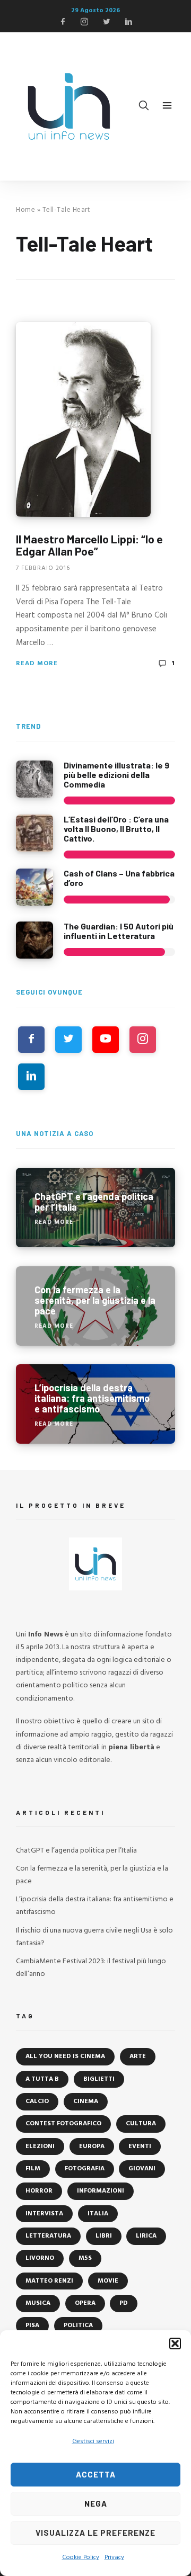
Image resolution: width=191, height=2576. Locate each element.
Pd (124, 2303)
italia (98, 2214)
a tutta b (42, 2079)
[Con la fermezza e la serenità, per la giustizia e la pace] (95, 1306)
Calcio (37, 2101)
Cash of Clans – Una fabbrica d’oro (119, 878)
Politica (78, 2325)
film (33, 2169)
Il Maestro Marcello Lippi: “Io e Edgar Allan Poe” (89, 545)
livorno (40, 2258)
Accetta (96, 2474)
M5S (85, 2258)
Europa (92, 2146)
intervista (44, 2214)
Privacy (114, 2557)
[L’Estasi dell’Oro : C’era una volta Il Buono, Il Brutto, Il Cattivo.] (34, 833)
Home (25, 210)
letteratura (48, 2236)
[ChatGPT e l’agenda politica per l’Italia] (95, 1207)
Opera (85, 2303)
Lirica (146, 2236)
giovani (142, 2169)
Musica (38, 2303)
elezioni (40, 2146)
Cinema (86, 2101)
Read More (37, 664)
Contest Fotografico (63, 2124)
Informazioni (101, 2191)
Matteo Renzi (49, 2281)
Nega (96, 2503)
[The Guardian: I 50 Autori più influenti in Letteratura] (34, 940)
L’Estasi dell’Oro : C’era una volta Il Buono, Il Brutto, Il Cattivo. (116, 828)
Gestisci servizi (93, 2441)
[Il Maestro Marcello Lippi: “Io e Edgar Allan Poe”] (83, 419)
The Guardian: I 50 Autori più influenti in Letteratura (119, 931)
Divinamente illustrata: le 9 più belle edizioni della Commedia (116, 774)
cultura (141, 2124)
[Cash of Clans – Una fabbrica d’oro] (34, 887)
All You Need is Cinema (65, 2056)
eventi (140, 2146)
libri (104, 2236)
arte (138, 2056)
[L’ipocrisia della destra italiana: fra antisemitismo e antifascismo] (95, 1404)
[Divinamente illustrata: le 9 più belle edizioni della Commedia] (34, 779)
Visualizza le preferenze (95, 2533)
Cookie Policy (81, 2557)
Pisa (32, 2325)
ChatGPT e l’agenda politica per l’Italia (76, 1851)
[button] (175, 2344)
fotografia (85, 2169)
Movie (108, 2281)
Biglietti (99, 2079)
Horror (39, 2191)
